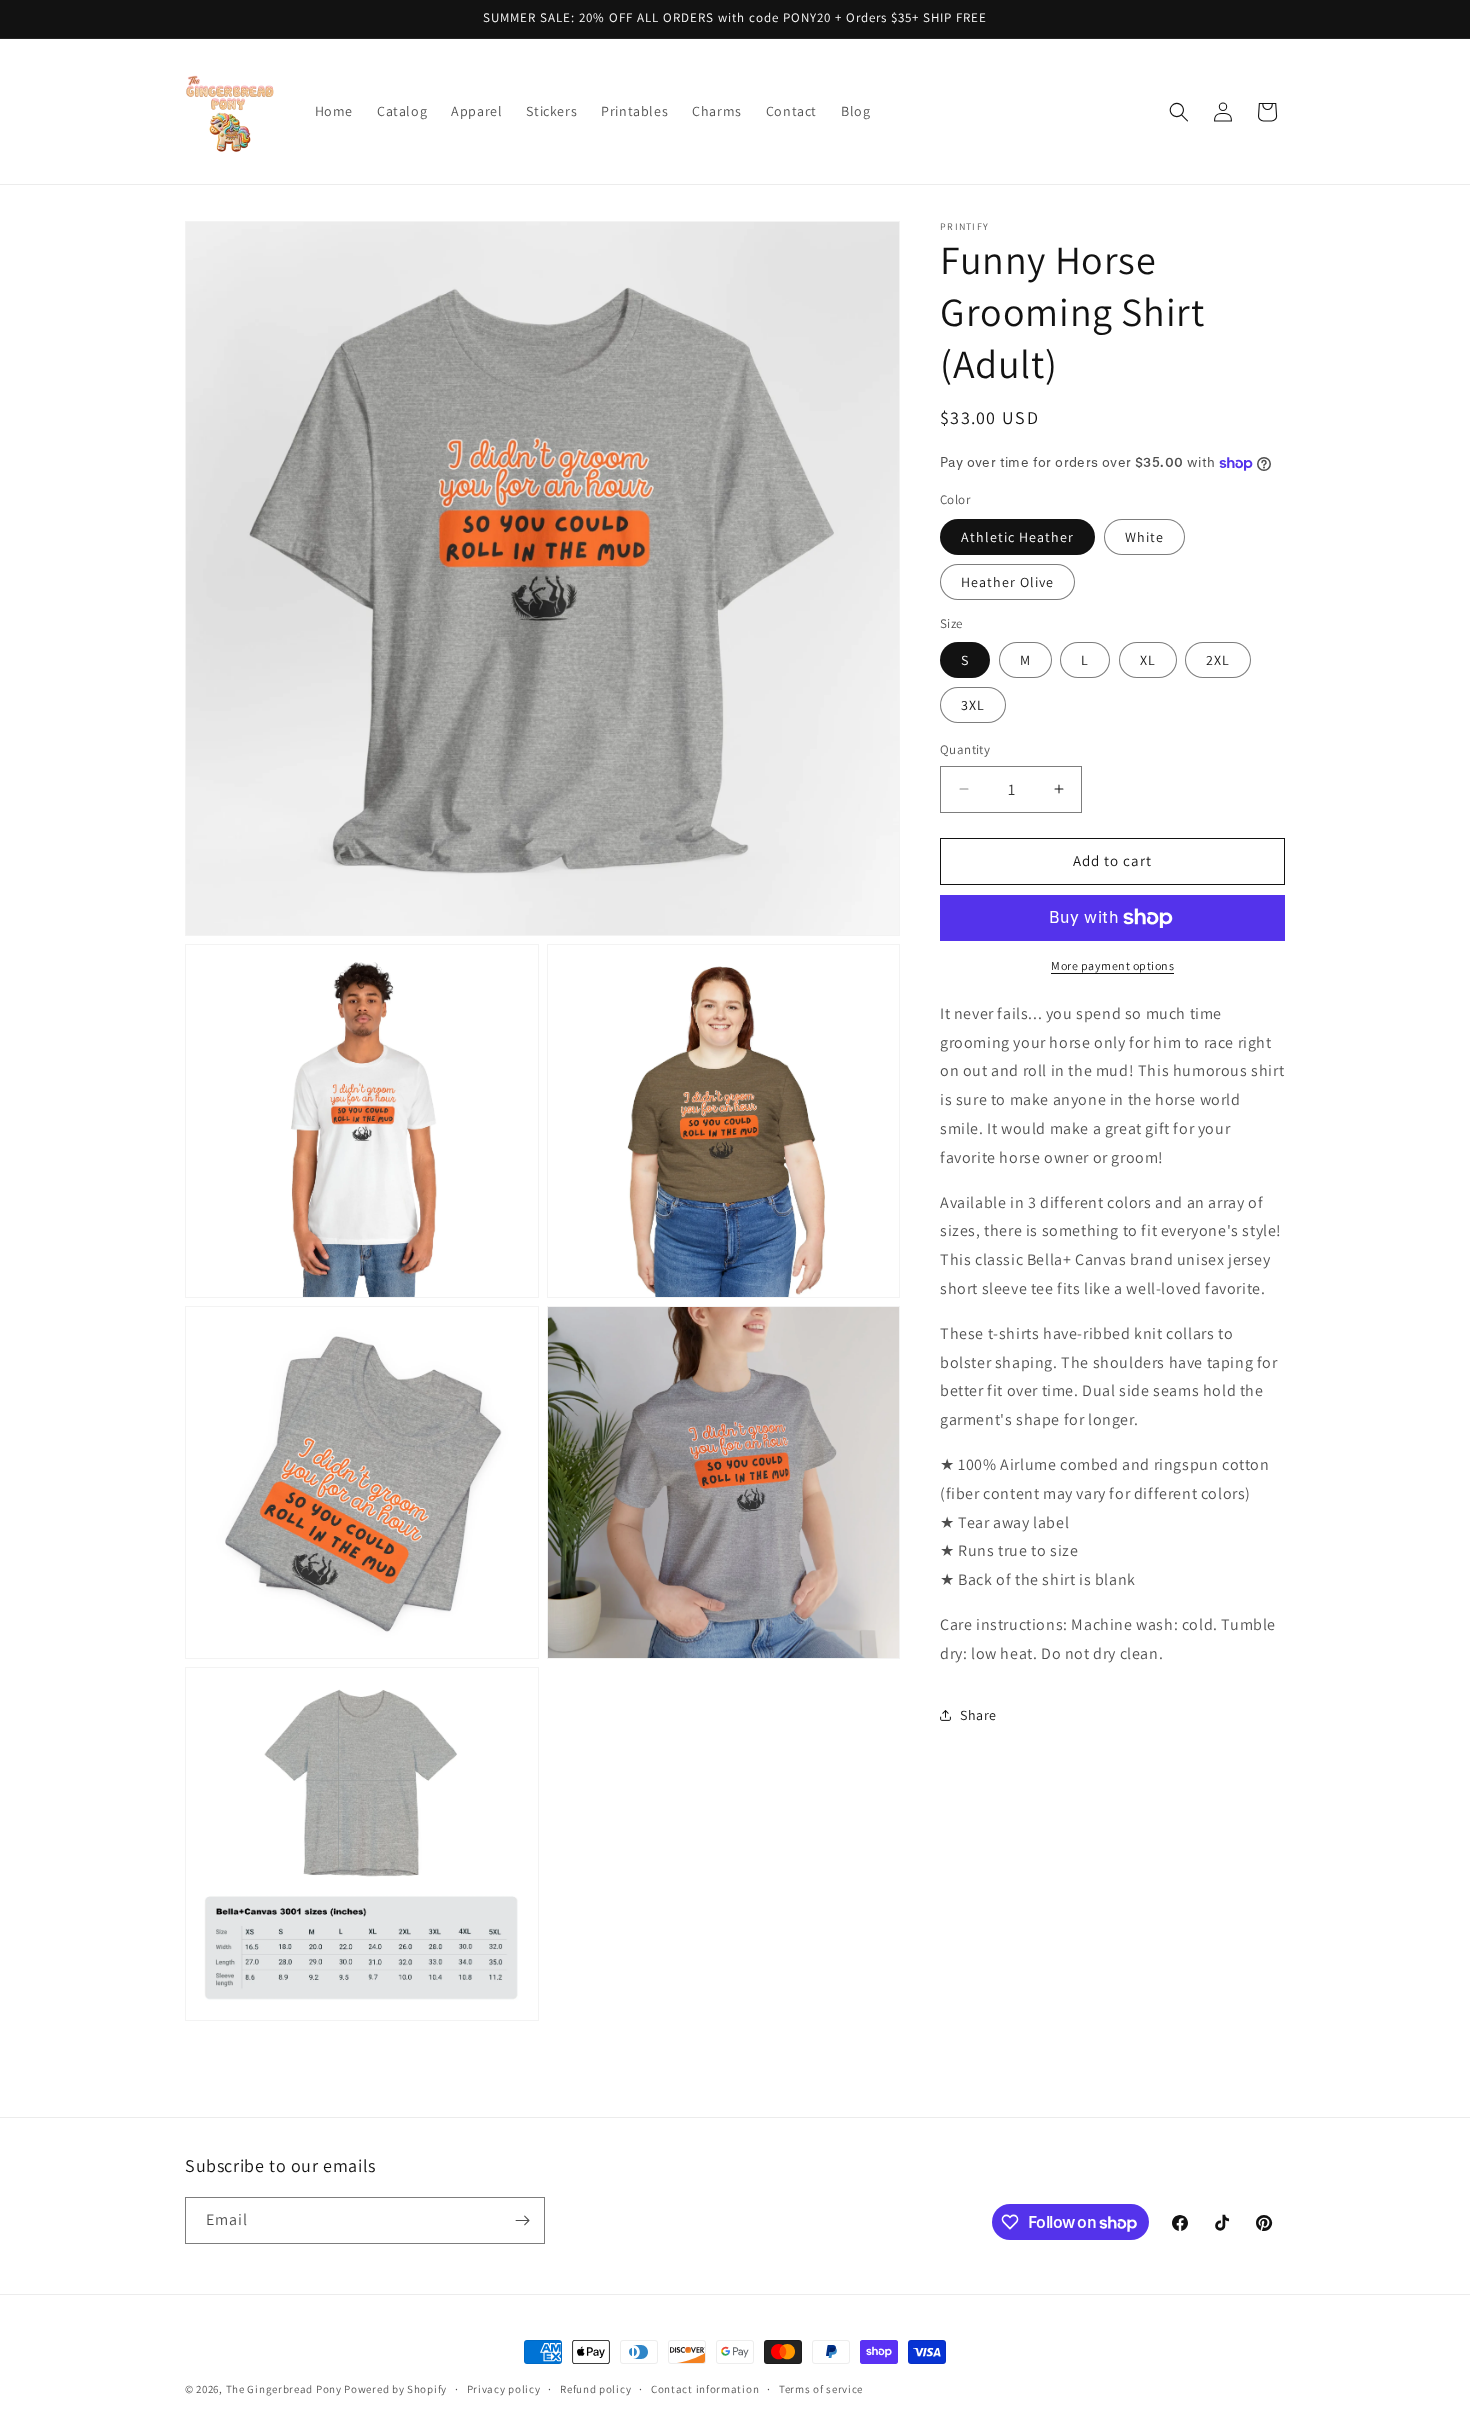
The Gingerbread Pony (284, 2389)
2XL (1218, 660)
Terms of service (821, 2389)
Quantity (965, 749)
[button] (1179, 112)
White (1144, 537)
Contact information (705, 2389)
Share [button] (978, 1715)
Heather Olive (1007, 582)
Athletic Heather (1017, 537)
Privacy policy (504, 2389)
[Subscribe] (522, 2220)
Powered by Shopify (395, 2389)
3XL (973, 705)
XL (1148, 660)
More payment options (1112, 965)
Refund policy (595, 2389)
